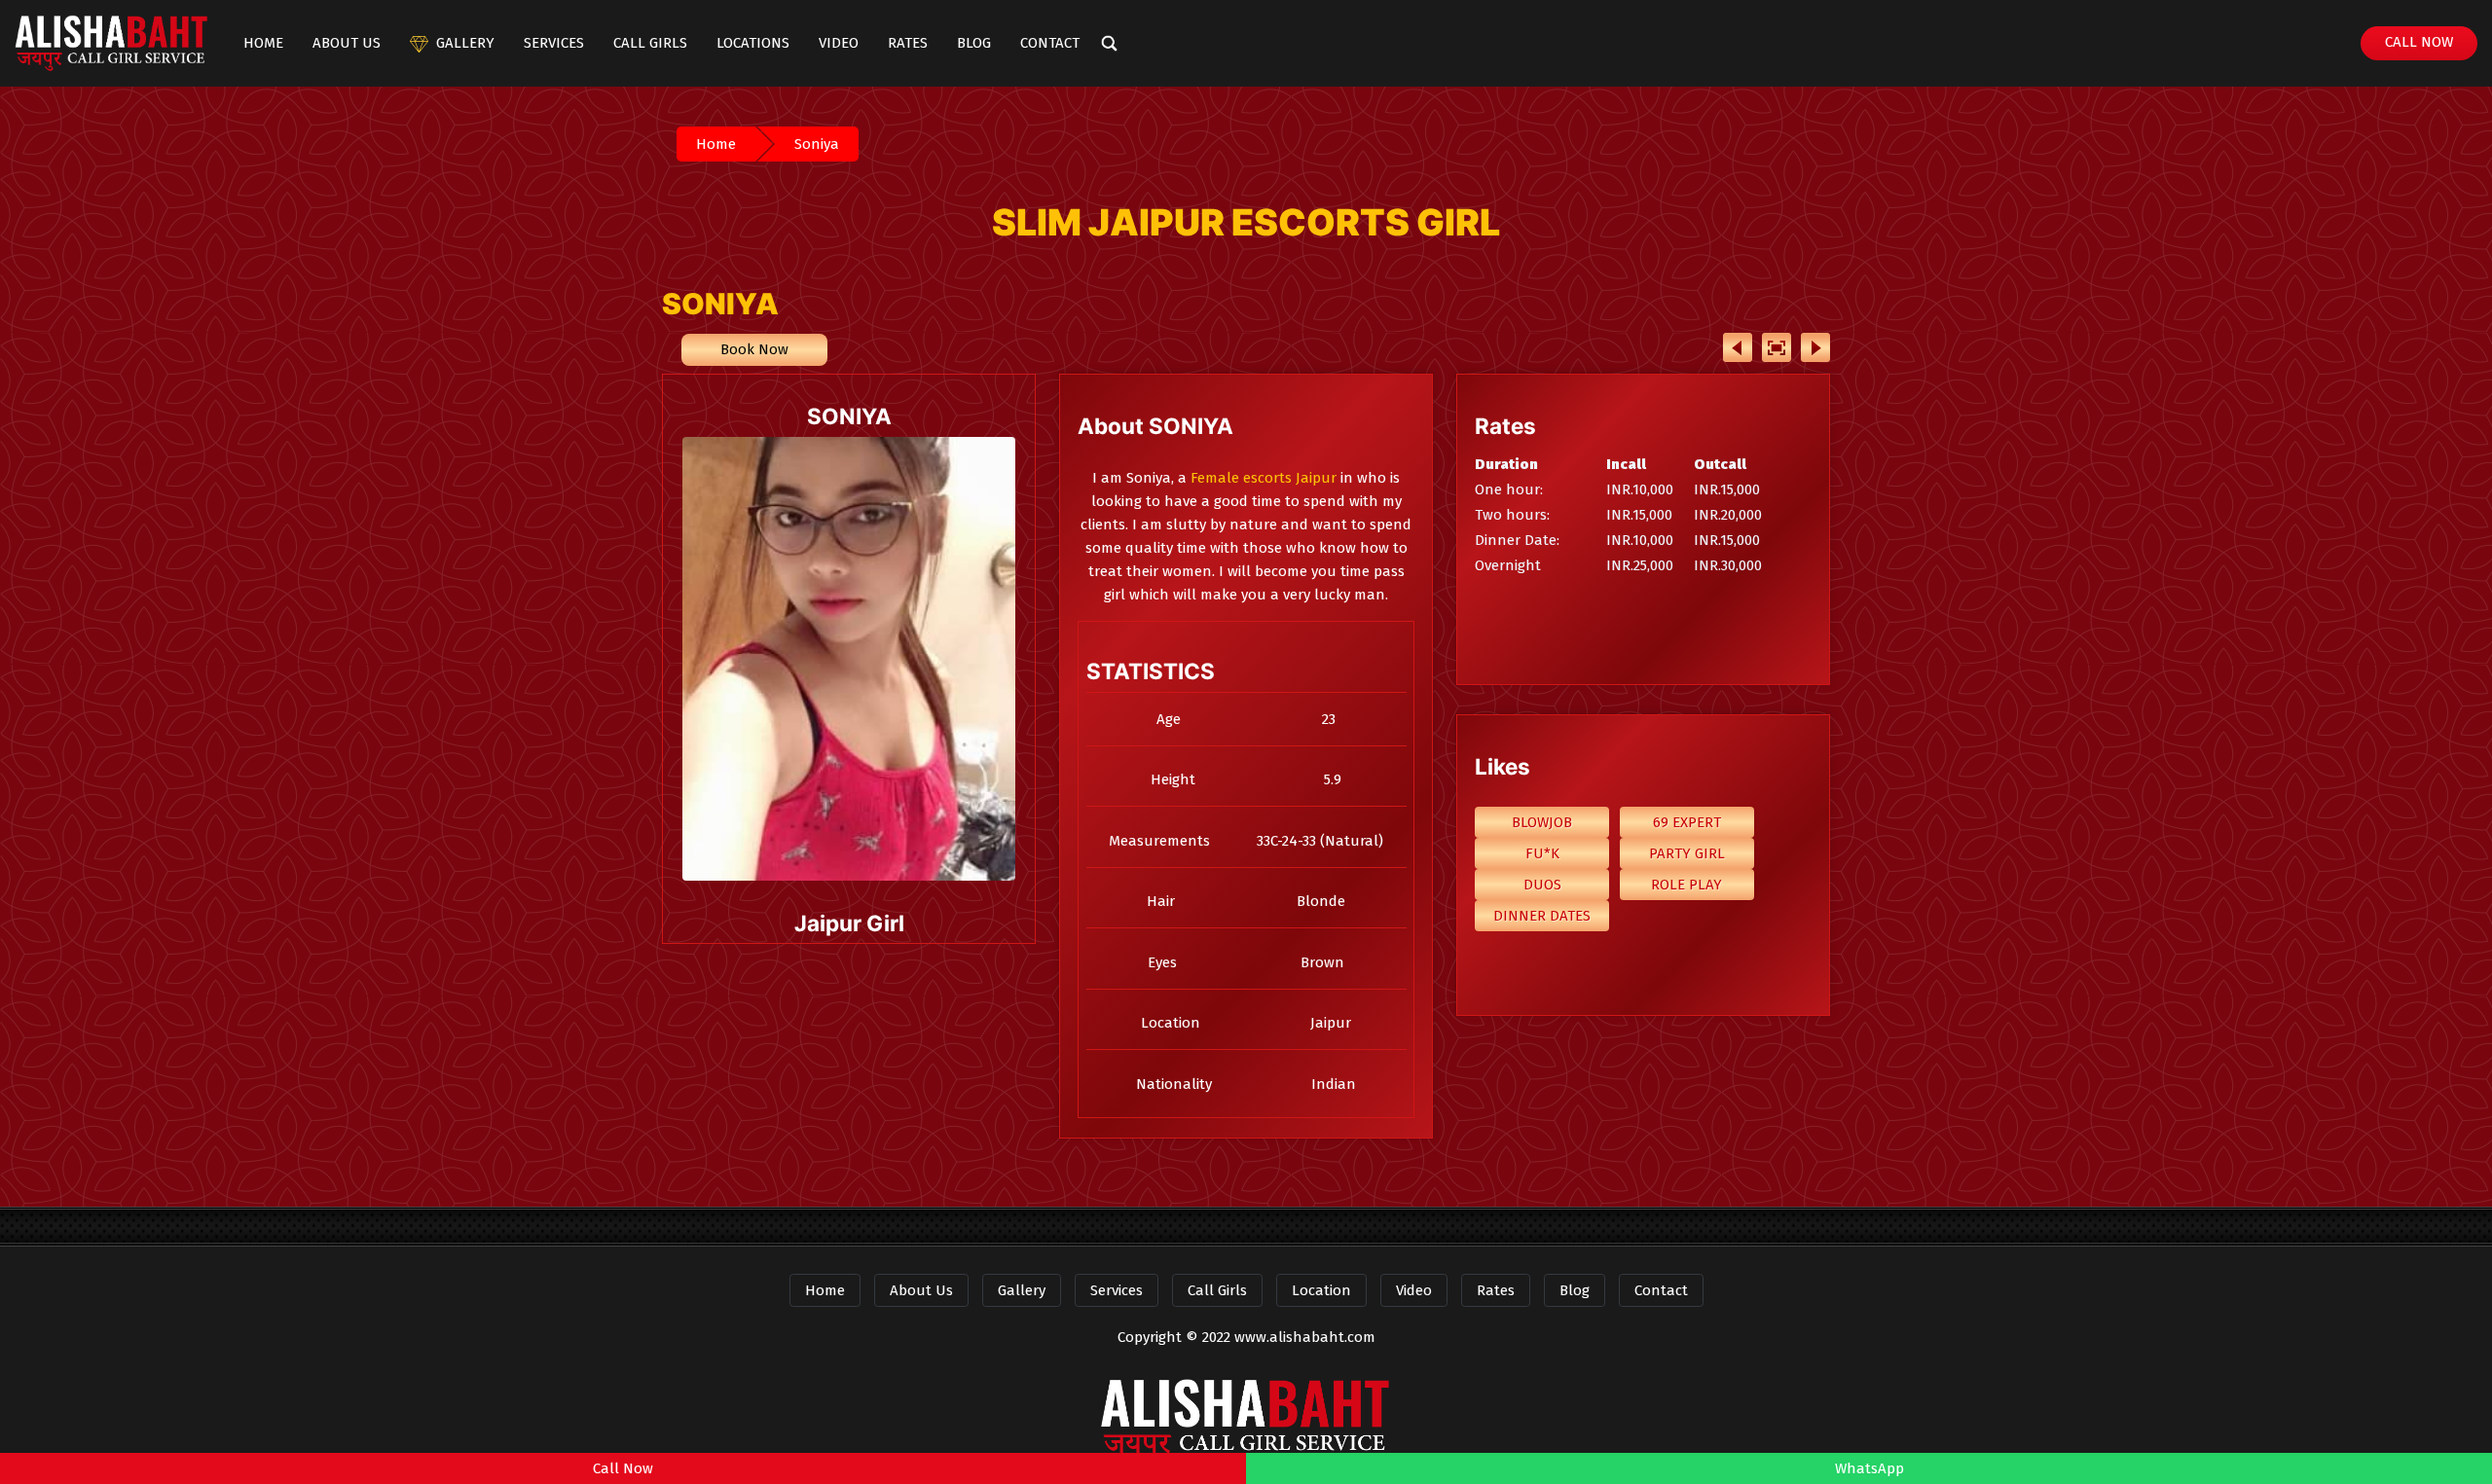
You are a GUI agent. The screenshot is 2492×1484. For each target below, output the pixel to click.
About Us (347, 43)
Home (263, 43)
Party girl (1687, 853)
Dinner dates (1542, 916)
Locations (753, 43)
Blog (974, 43)
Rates (908, 43)
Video (839, 43)
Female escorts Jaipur (1264, 478)
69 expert (1687, 822)
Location (1321, 1290)
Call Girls (650, 43)
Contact (1050, 43)
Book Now (754, 349)
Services (554, 43)
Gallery (465, 43)
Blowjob (1542, 822)
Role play (1686, 885)
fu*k (1542, 853)
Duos (1542, 885)
